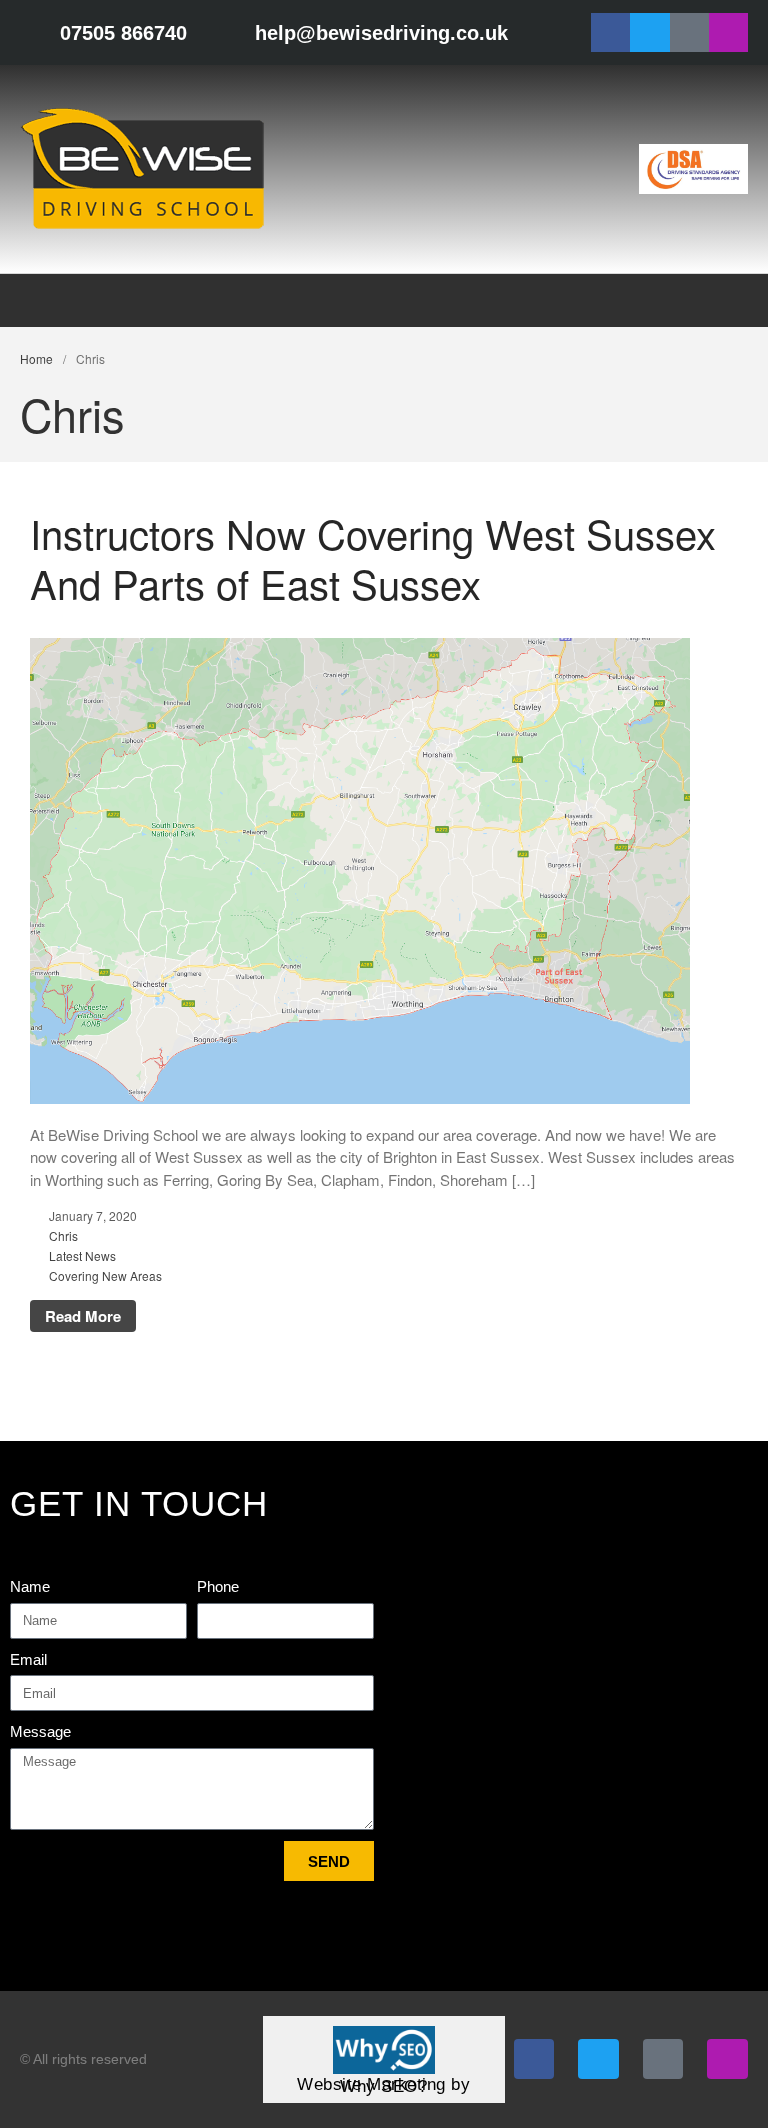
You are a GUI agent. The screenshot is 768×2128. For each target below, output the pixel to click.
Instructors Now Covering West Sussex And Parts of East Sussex (373, 557)
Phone (218, 1586)
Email (28, 1659)
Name (30, 1586)
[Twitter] (649, 32)
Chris (63, 1235)
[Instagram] (728, 32)
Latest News (82, 1255)
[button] (744, 300)
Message (40, 1731)
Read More (83, 1316)
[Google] (689, 32)
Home (36, 358)
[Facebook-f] (610, 32)
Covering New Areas (105, 1275)
